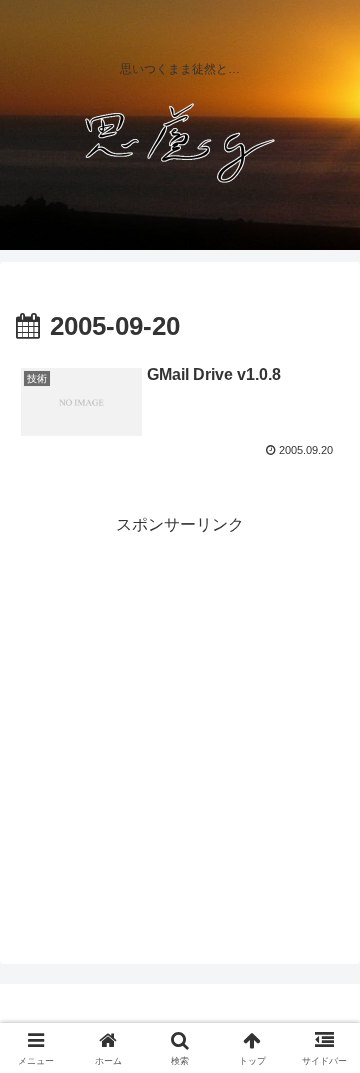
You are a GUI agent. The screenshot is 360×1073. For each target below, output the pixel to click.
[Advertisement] (180, 719)
